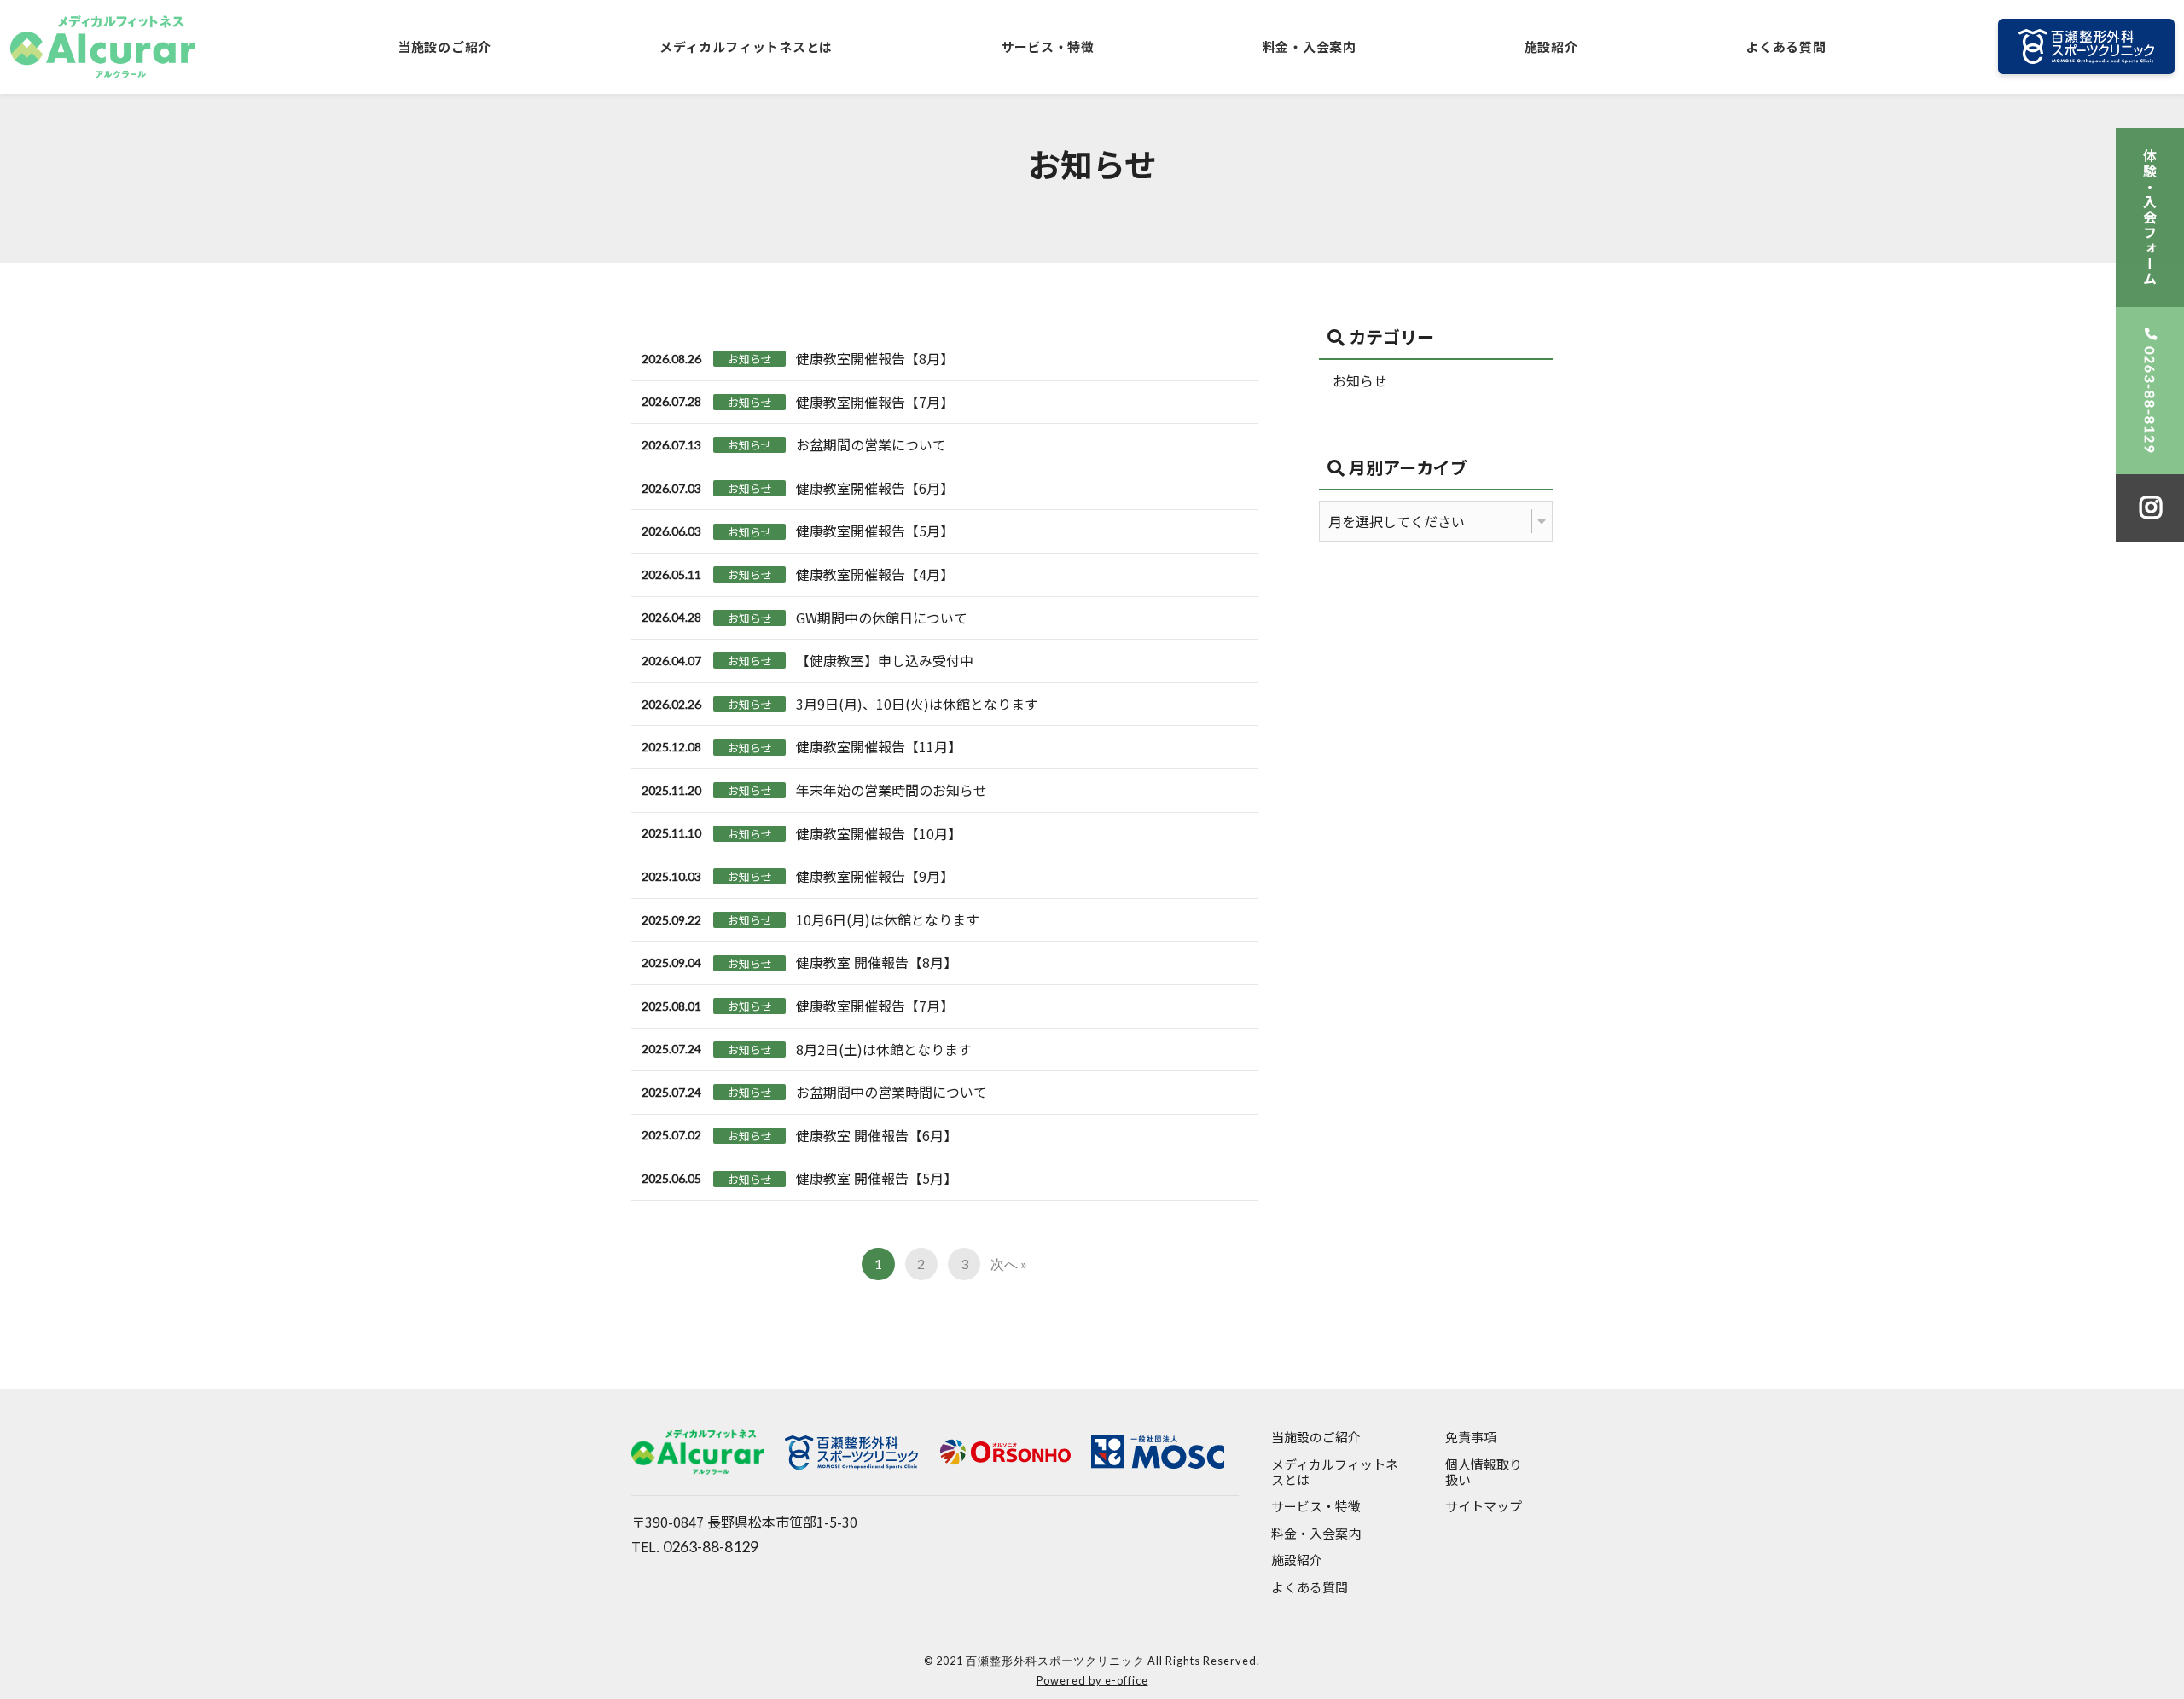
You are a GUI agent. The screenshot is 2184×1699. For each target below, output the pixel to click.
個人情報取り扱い (1484, 1473)
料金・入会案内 (1310, 46)
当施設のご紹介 (444, 46)
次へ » (1009, 1264)
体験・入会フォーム (2150, 217)
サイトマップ (1484, 1507)
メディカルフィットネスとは (746, 46)
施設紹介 (1551, 46)
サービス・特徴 (1048, 46)
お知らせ (1360, 380)
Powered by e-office (1092, 1680)
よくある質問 (1786, 46)
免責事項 (1471, 1438)
